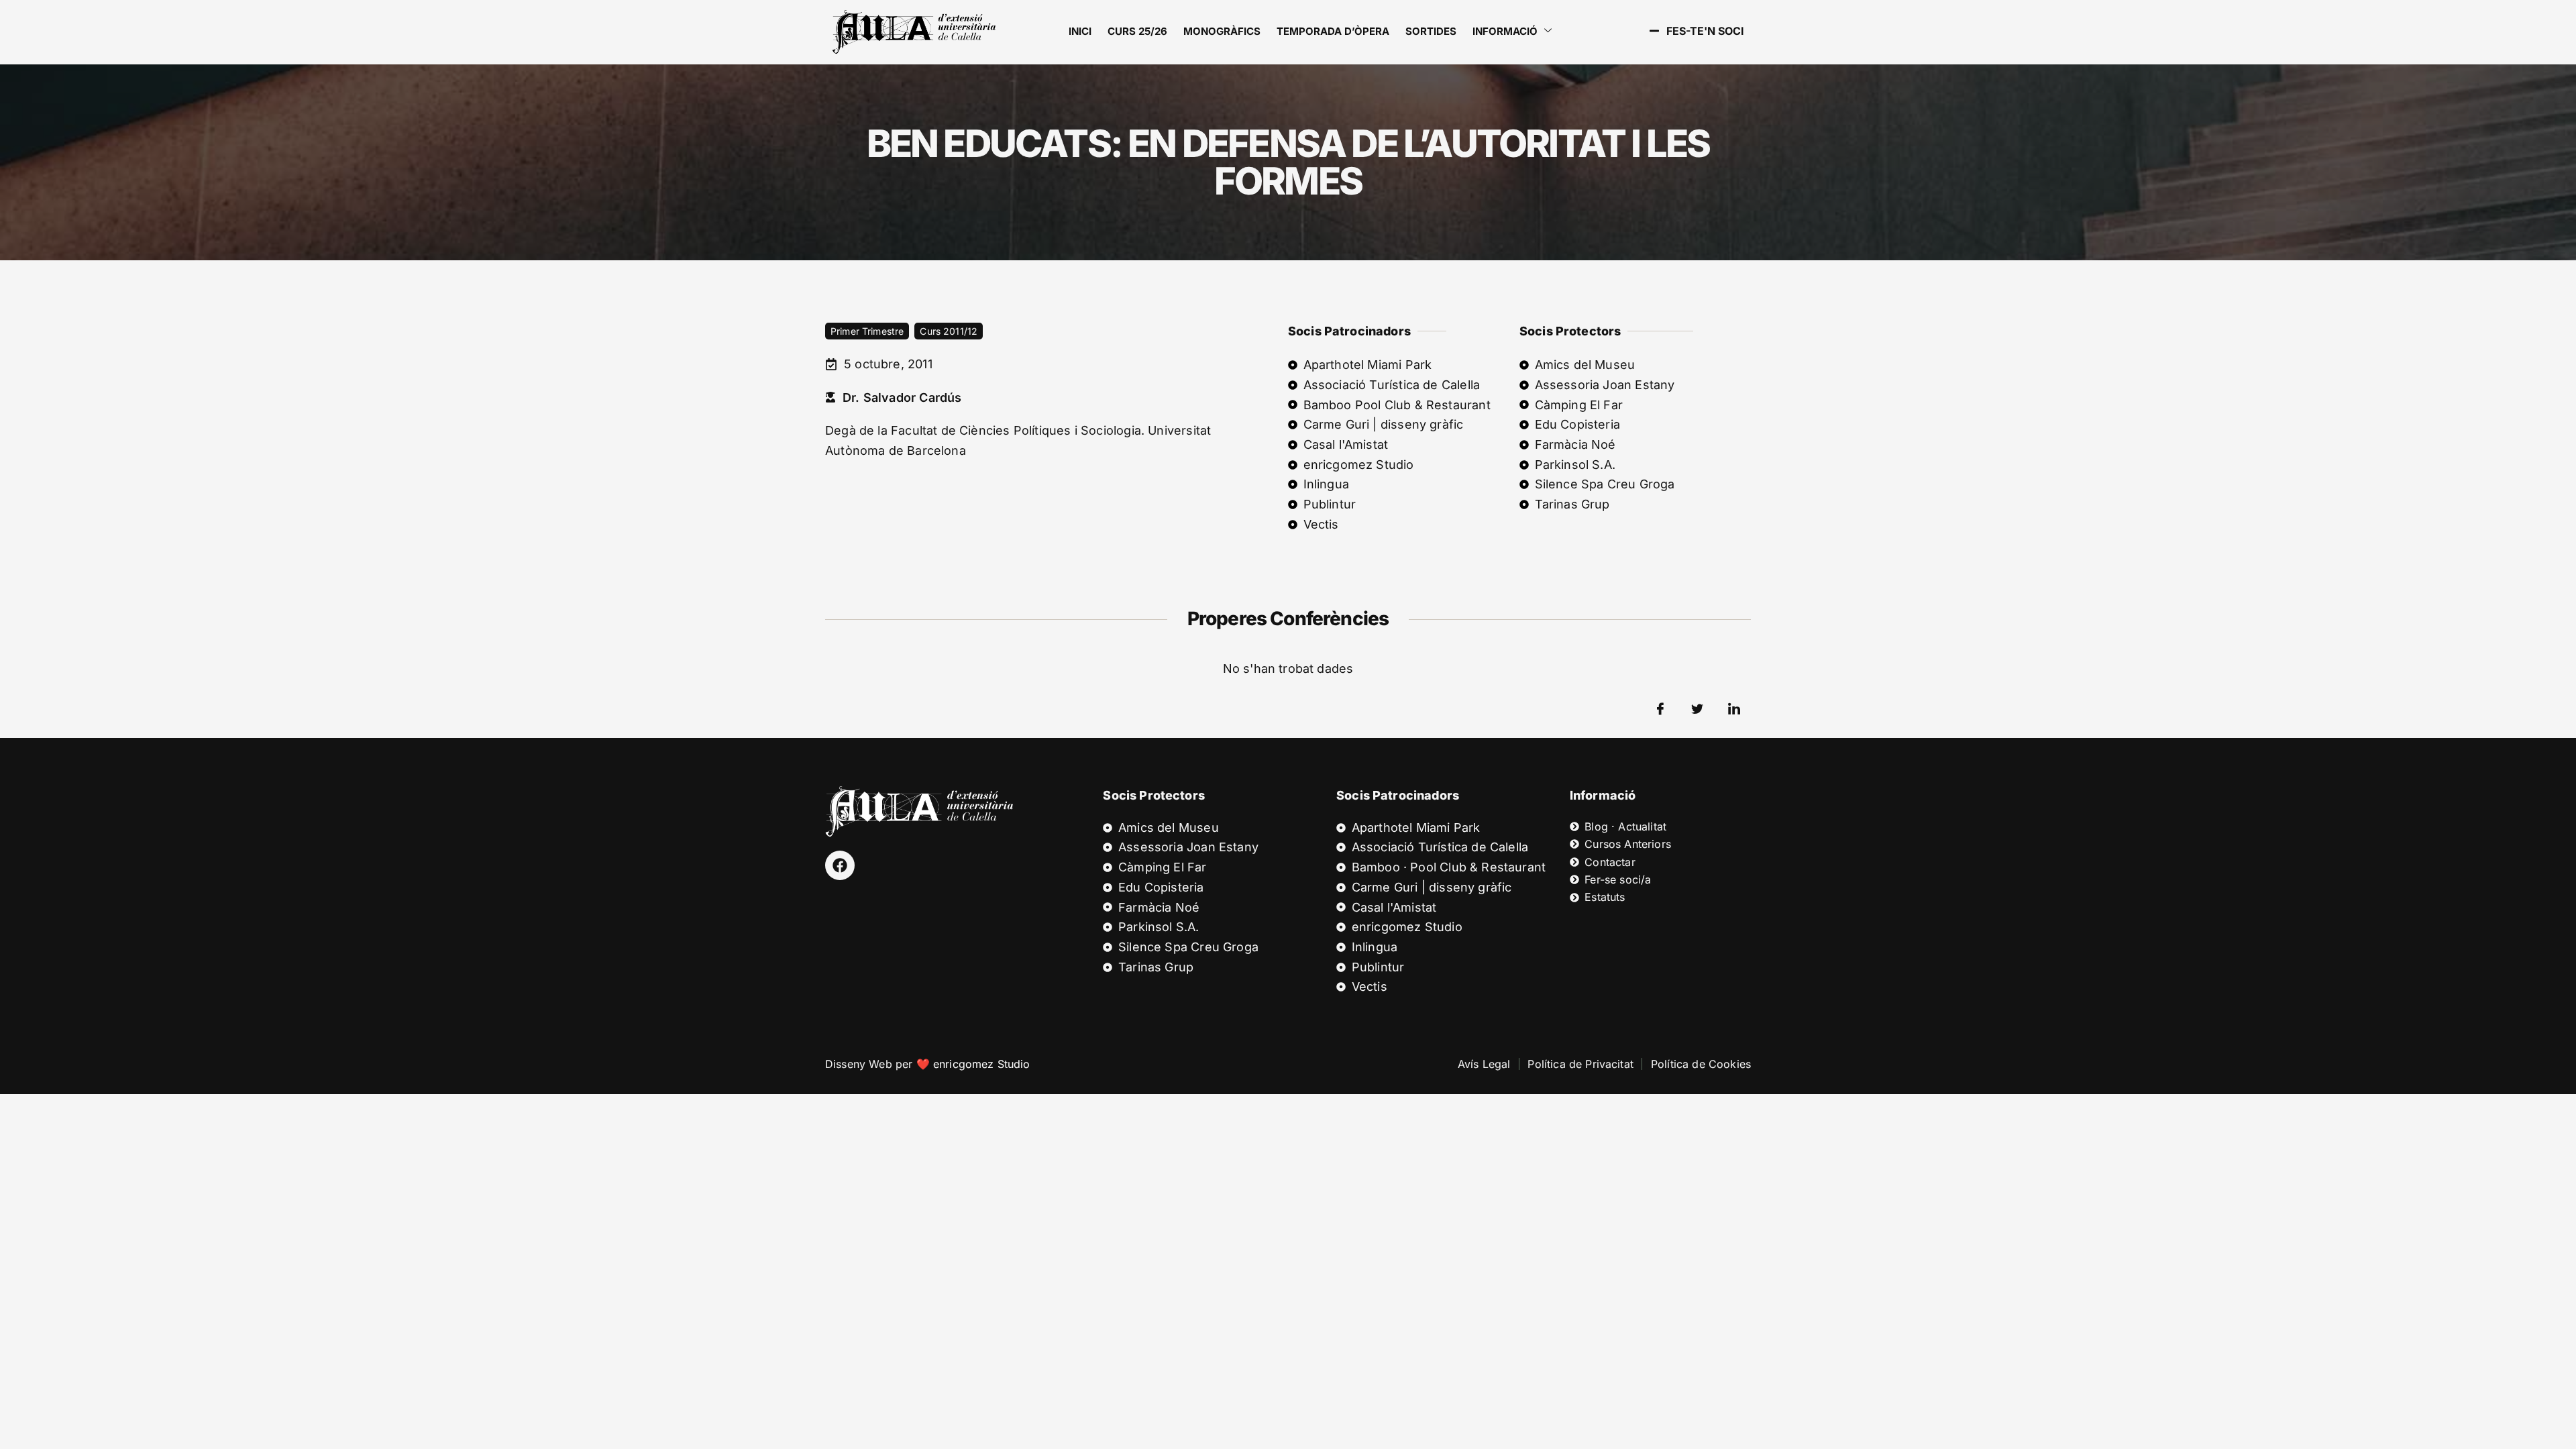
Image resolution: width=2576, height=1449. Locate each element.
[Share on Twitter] (1697, 709)
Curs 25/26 (1137, 31)
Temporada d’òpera (1333, 31)
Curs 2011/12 (949, 331)
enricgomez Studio (982, 1064)
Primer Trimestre (867, 331)
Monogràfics (1222, 31)
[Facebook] (840, 865)
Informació (1505, 31)
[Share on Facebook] (1660, 709)
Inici (1080, 31)
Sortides (1431, 31)
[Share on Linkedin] (1734, 709)
